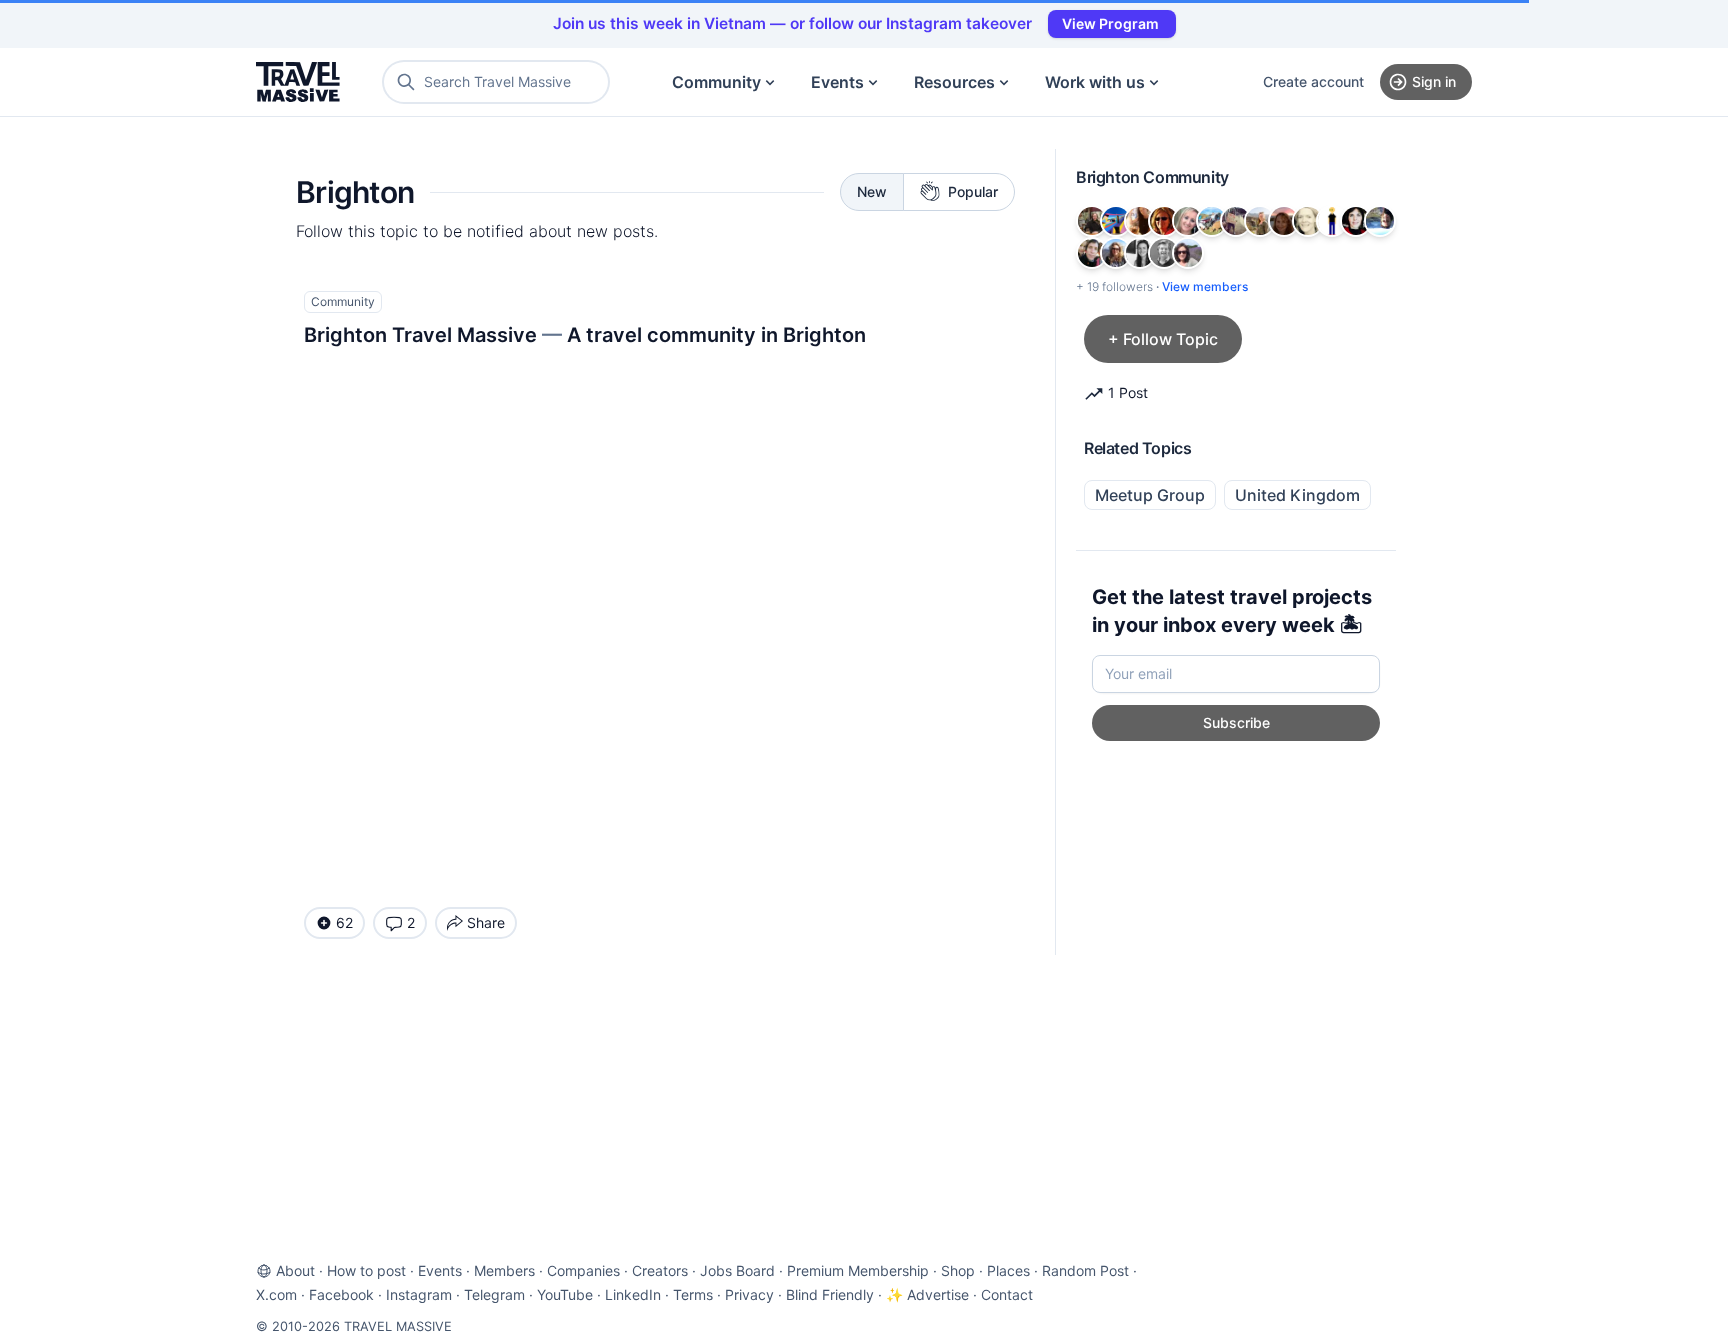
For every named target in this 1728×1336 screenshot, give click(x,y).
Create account (1313, 81)
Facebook (341, 1294)
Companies (583, 1270)
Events (837, 82)
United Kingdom (1297, 495)
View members (1205, 286)
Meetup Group (1150, 495)
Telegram (494, 1294)
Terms (693, 1294)
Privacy (749, 1294)
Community (716, 82)
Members (504, 1270)
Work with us (1095, 82)
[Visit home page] (298, 82)
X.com (276, 1294)
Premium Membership (858, 1270)
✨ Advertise (927, 1294)
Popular (973, 191)
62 (344, 922)
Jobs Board (737, 1270)
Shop (958, 1270)
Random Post (1085, 1270)
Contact (1007, 1294)
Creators (660, 1270)
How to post (366, 1270)
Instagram (419, 1294)
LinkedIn (633, 1294)
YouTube (565, 1294)
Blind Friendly (830, 1294)
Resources (954, 82)
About (295, 1270)
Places (1008, 1270)
